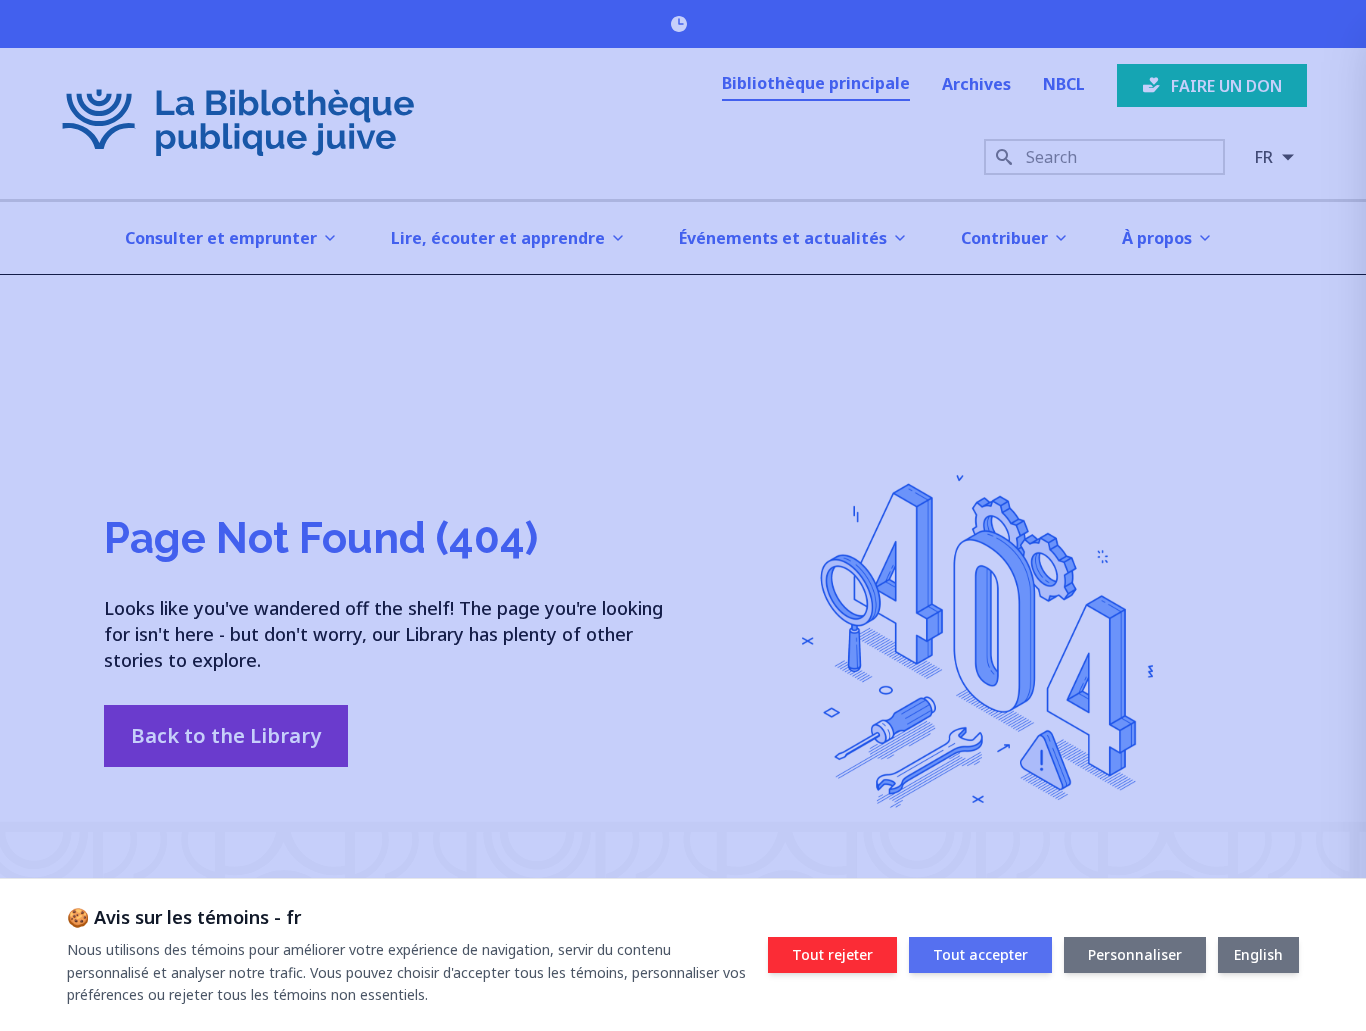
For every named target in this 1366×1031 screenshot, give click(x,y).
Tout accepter (980, 954)
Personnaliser (1135, 954)
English (1258, 954)
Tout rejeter (832, 954)
